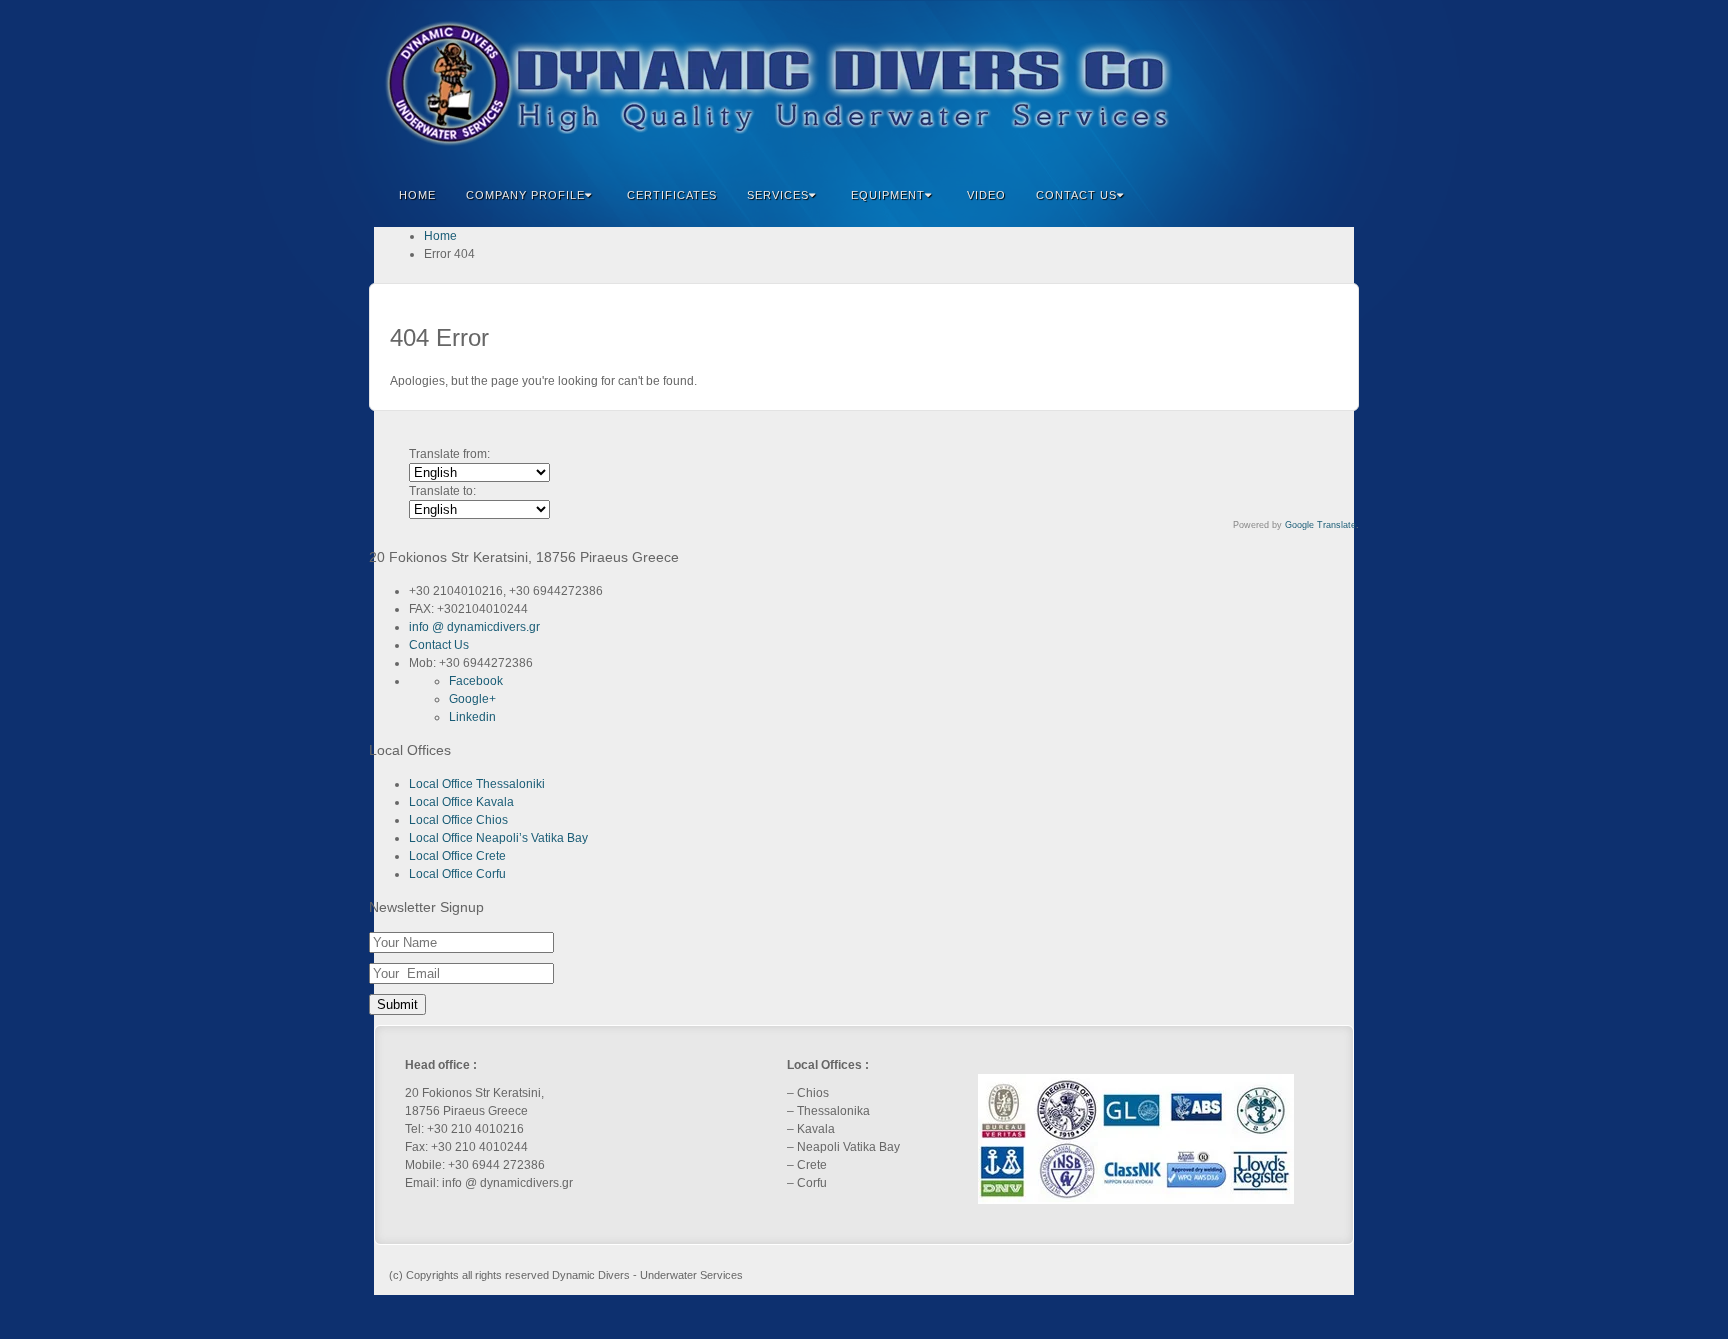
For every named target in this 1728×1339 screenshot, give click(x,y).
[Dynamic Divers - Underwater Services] (864, 83)
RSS (1325, 84)
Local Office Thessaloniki (477, 784)
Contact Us (439, 645)
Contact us (1076, 195)
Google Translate (1320, 525)
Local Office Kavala (461, 802)
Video (986, 195)
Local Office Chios (458, 820)
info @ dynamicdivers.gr (474, 627)
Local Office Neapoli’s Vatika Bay (498, 838)
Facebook (1217, 84)
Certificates (672, 195)
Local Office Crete (457, 856)
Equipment (888, 195)
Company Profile (525, 195)
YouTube (1298, 84)
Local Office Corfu (457, 874)
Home (417, 195)
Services (778, 195)
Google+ (1244, 84)
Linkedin (1271, 84)
